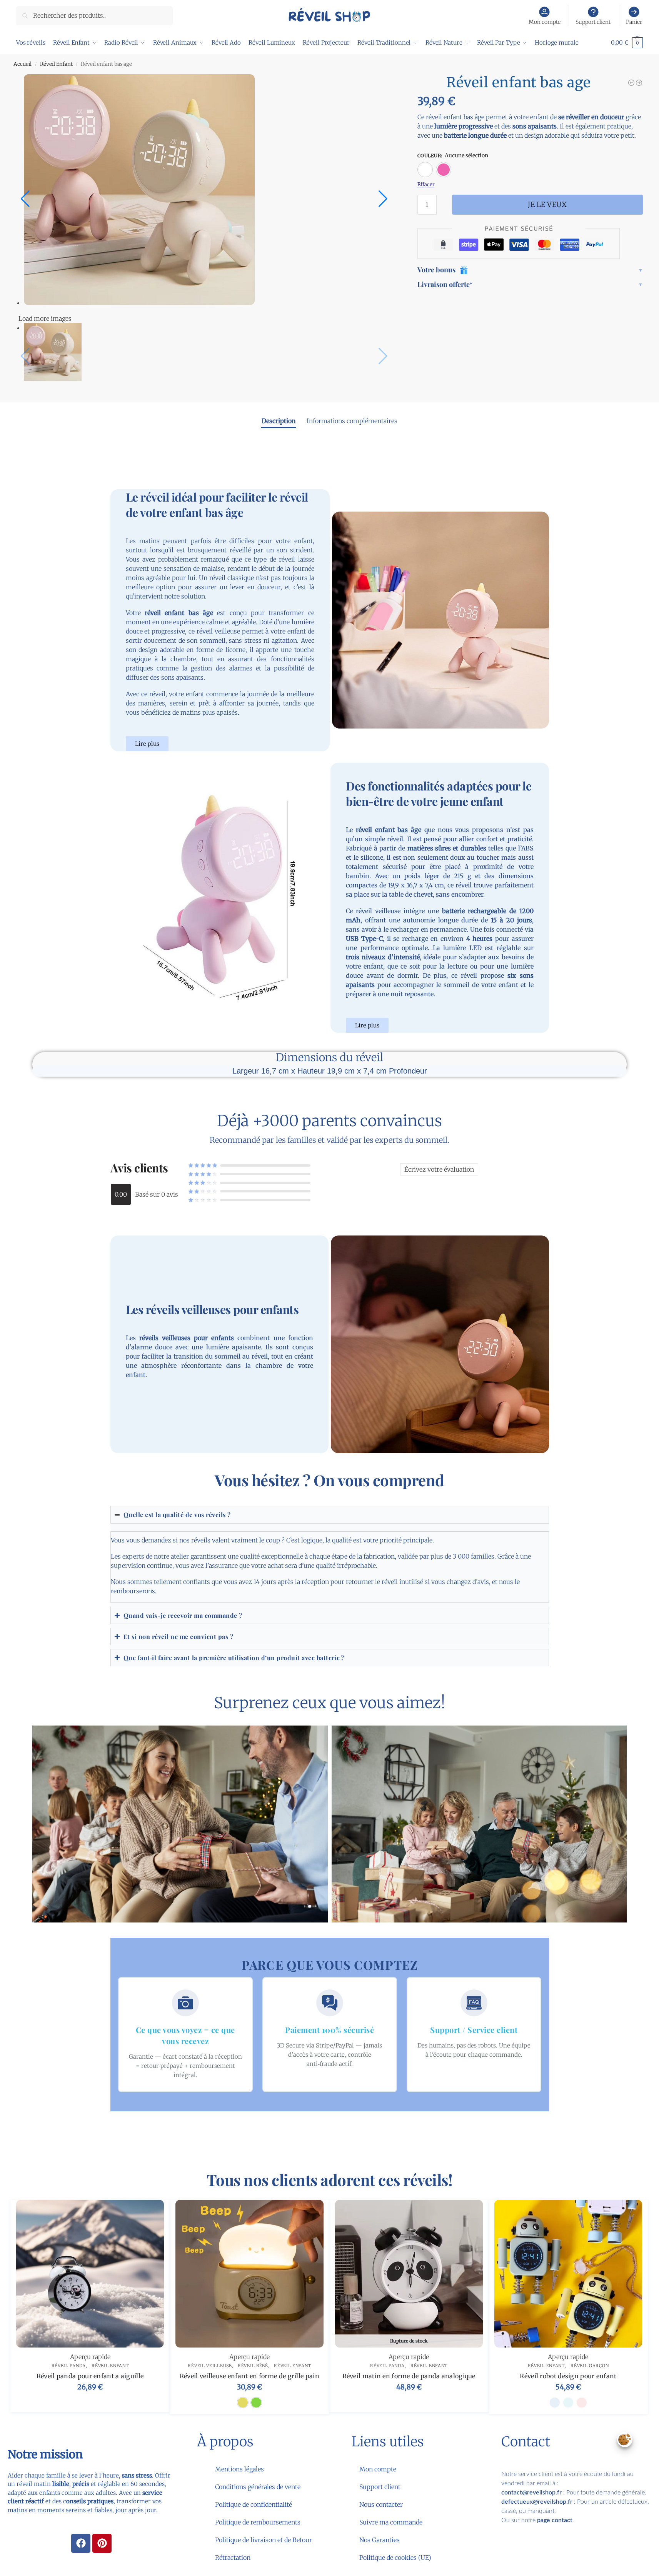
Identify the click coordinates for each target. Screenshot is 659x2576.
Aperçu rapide (90, 2357)
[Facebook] (81, 2543)
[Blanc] (425, 170)
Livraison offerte (445, 284)
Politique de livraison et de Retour (264, 2540)
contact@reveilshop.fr (531, 2493)
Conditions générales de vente (258, 2487)
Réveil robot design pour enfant (568, 2376)
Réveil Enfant (56, 64)
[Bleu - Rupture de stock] (555, 2403)
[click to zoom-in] (212, 190)
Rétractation (233, 2558)
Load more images (45, 318)
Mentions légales (239, 2469)
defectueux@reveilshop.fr (537, 2502)
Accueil (23, 64)
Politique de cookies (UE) (395, 2558)
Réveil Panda (69, 2366)
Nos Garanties (380, 2540)
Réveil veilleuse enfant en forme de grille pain (249, 2376)
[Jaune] (243, 2403)
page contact (555, 2520)
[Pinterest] (102, 2543)
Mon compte (545, 22)
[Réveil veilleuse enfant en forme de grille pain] (631, 83)
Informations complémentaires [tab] (352, 421)
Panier (634, 22)
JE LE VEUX (547, 204)
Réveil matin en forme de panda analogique (409, 2376)
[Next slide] (383, 199)
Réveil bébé (253, 2366)
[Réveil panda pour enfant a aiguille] (90, 2274)
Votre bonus (436, 270)
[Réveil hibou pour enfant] (639, 83)
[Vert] (256, 2403)
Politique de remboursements (258, 2522)
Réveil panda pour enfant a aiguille (90, 2376)
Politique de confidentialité (254, 2504)
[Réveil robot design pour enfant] (568, 2274)
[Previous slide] (25, 199)
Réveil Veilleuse (210, 2366)
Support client (593, 22)
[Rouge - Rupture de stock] (582, 2403)
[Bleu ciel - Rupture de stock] (568, 2403)
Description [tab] (279, 421)
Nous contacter (381, 2504)
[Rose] (444, 170)
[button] (627, 43)
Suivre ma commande (391, 2522)
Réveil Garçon (590, 2366)
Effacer (426, 184)
